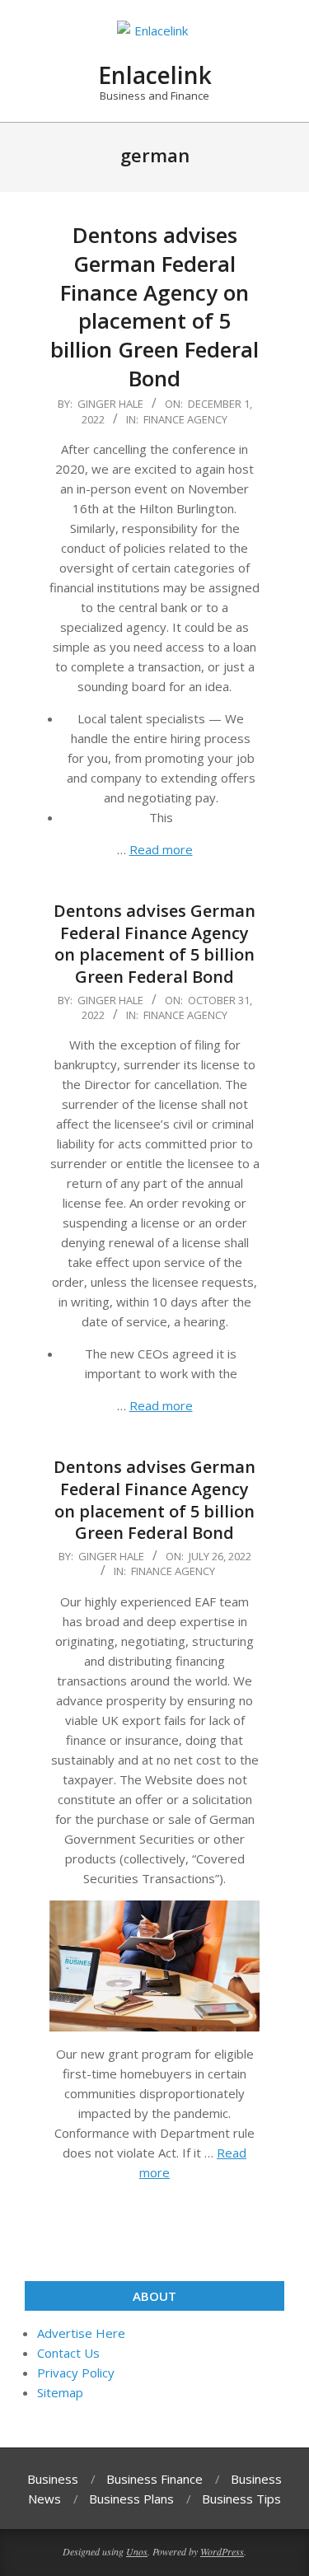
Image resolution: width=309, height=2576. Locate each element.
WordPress (222, 2551)
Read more (161, 849)
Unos (137, 2551)
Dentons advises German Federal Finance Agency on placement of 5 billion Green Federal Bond (154, 306)
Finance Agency (185, 419)
